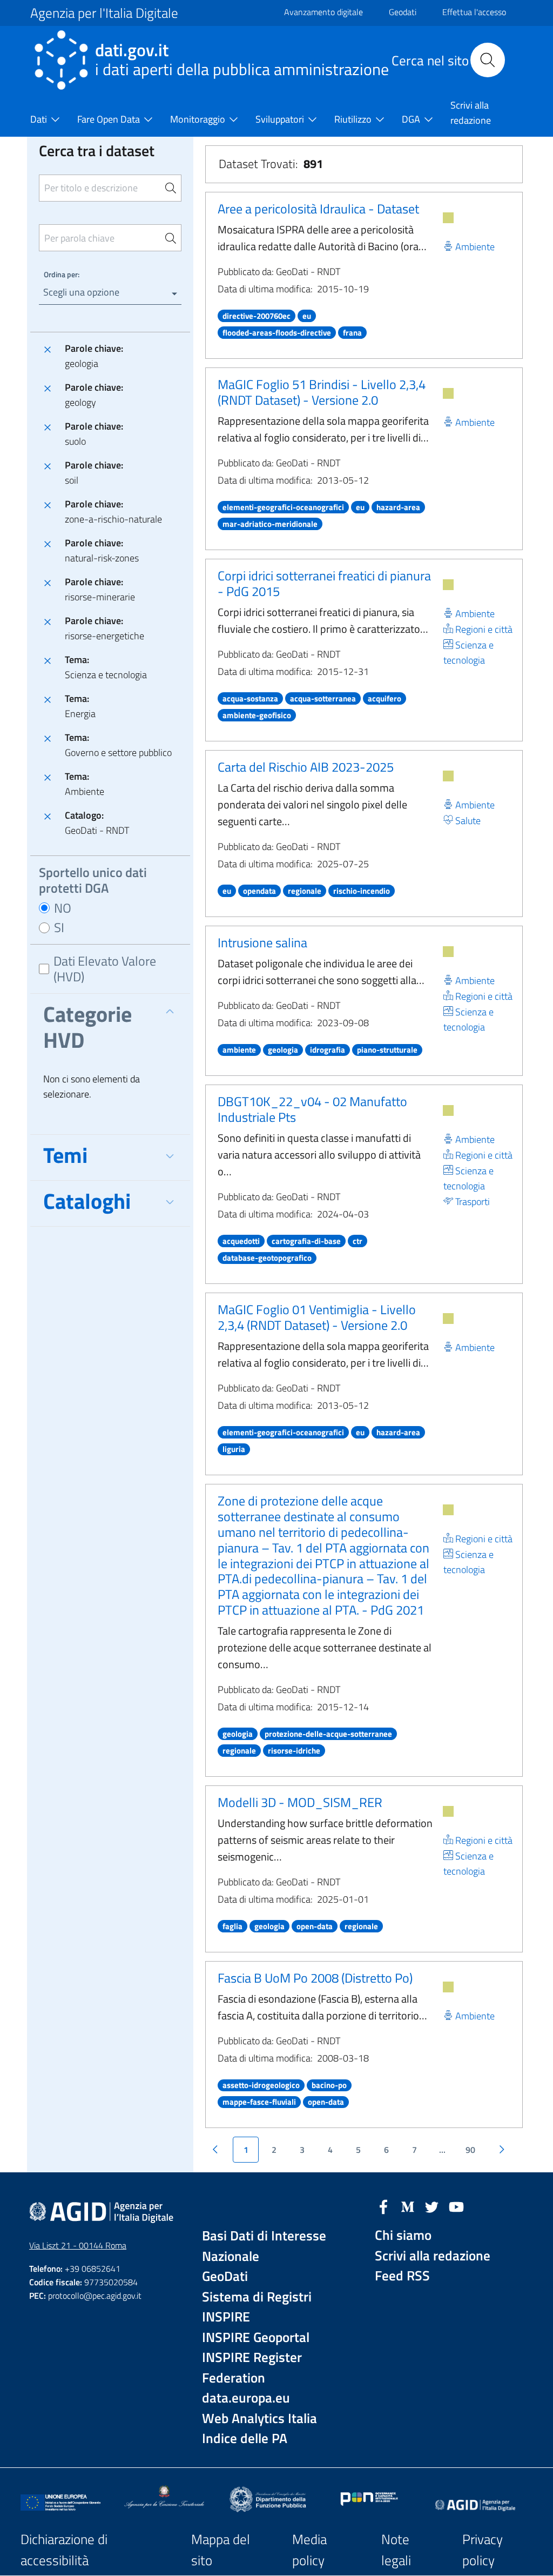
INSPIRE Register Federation (252, 2368)
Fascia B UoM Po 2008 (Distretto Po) (315, 1978)
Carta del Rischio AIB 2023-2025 (306, 767)
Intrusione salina (262, 942)
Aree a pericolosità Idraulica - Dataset (318, 209)
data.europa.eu (246, 2398)
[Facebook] (383, 2206)
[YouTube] (456, 2206)
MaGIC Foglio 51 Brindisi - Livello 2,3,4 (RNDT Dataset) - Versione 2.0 (322, 392)
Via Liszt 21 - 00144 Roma (78, 2245)
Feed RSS (402, 2276)
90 (470, 2150)
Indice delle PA (245, 2438)
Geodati (403, 12)
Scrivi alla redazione (433, 2256)
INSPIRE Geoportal (256, 2337)
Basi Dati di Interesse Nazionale (264, 2246)
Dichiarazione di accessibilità (64, 2550)
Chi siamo (403, 2235)
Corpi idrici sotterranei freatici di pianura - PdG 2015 (324, 583)
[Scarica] (448, 218)
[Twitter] (432, 2206)
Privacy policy (483, 2550)
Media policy (309, 2550)
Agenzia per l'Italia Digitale (104, 13)
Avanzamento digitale (323, 12)
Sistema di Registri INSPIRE (257, 2307)
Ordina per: (62, 274)
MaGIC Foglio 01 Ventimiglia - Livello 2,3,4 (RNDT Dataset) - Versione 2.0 (317, 1317)
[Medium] (408, 2206)
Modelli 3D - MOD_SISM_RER (300, 1802)
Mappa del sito (221, 2550)
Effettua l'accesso (474, 12)
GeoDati (225, 2276)
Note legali (396, 2550)
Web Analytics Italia (259, 2418)
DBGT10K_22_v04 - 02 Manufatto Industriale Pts (312, 1109)
